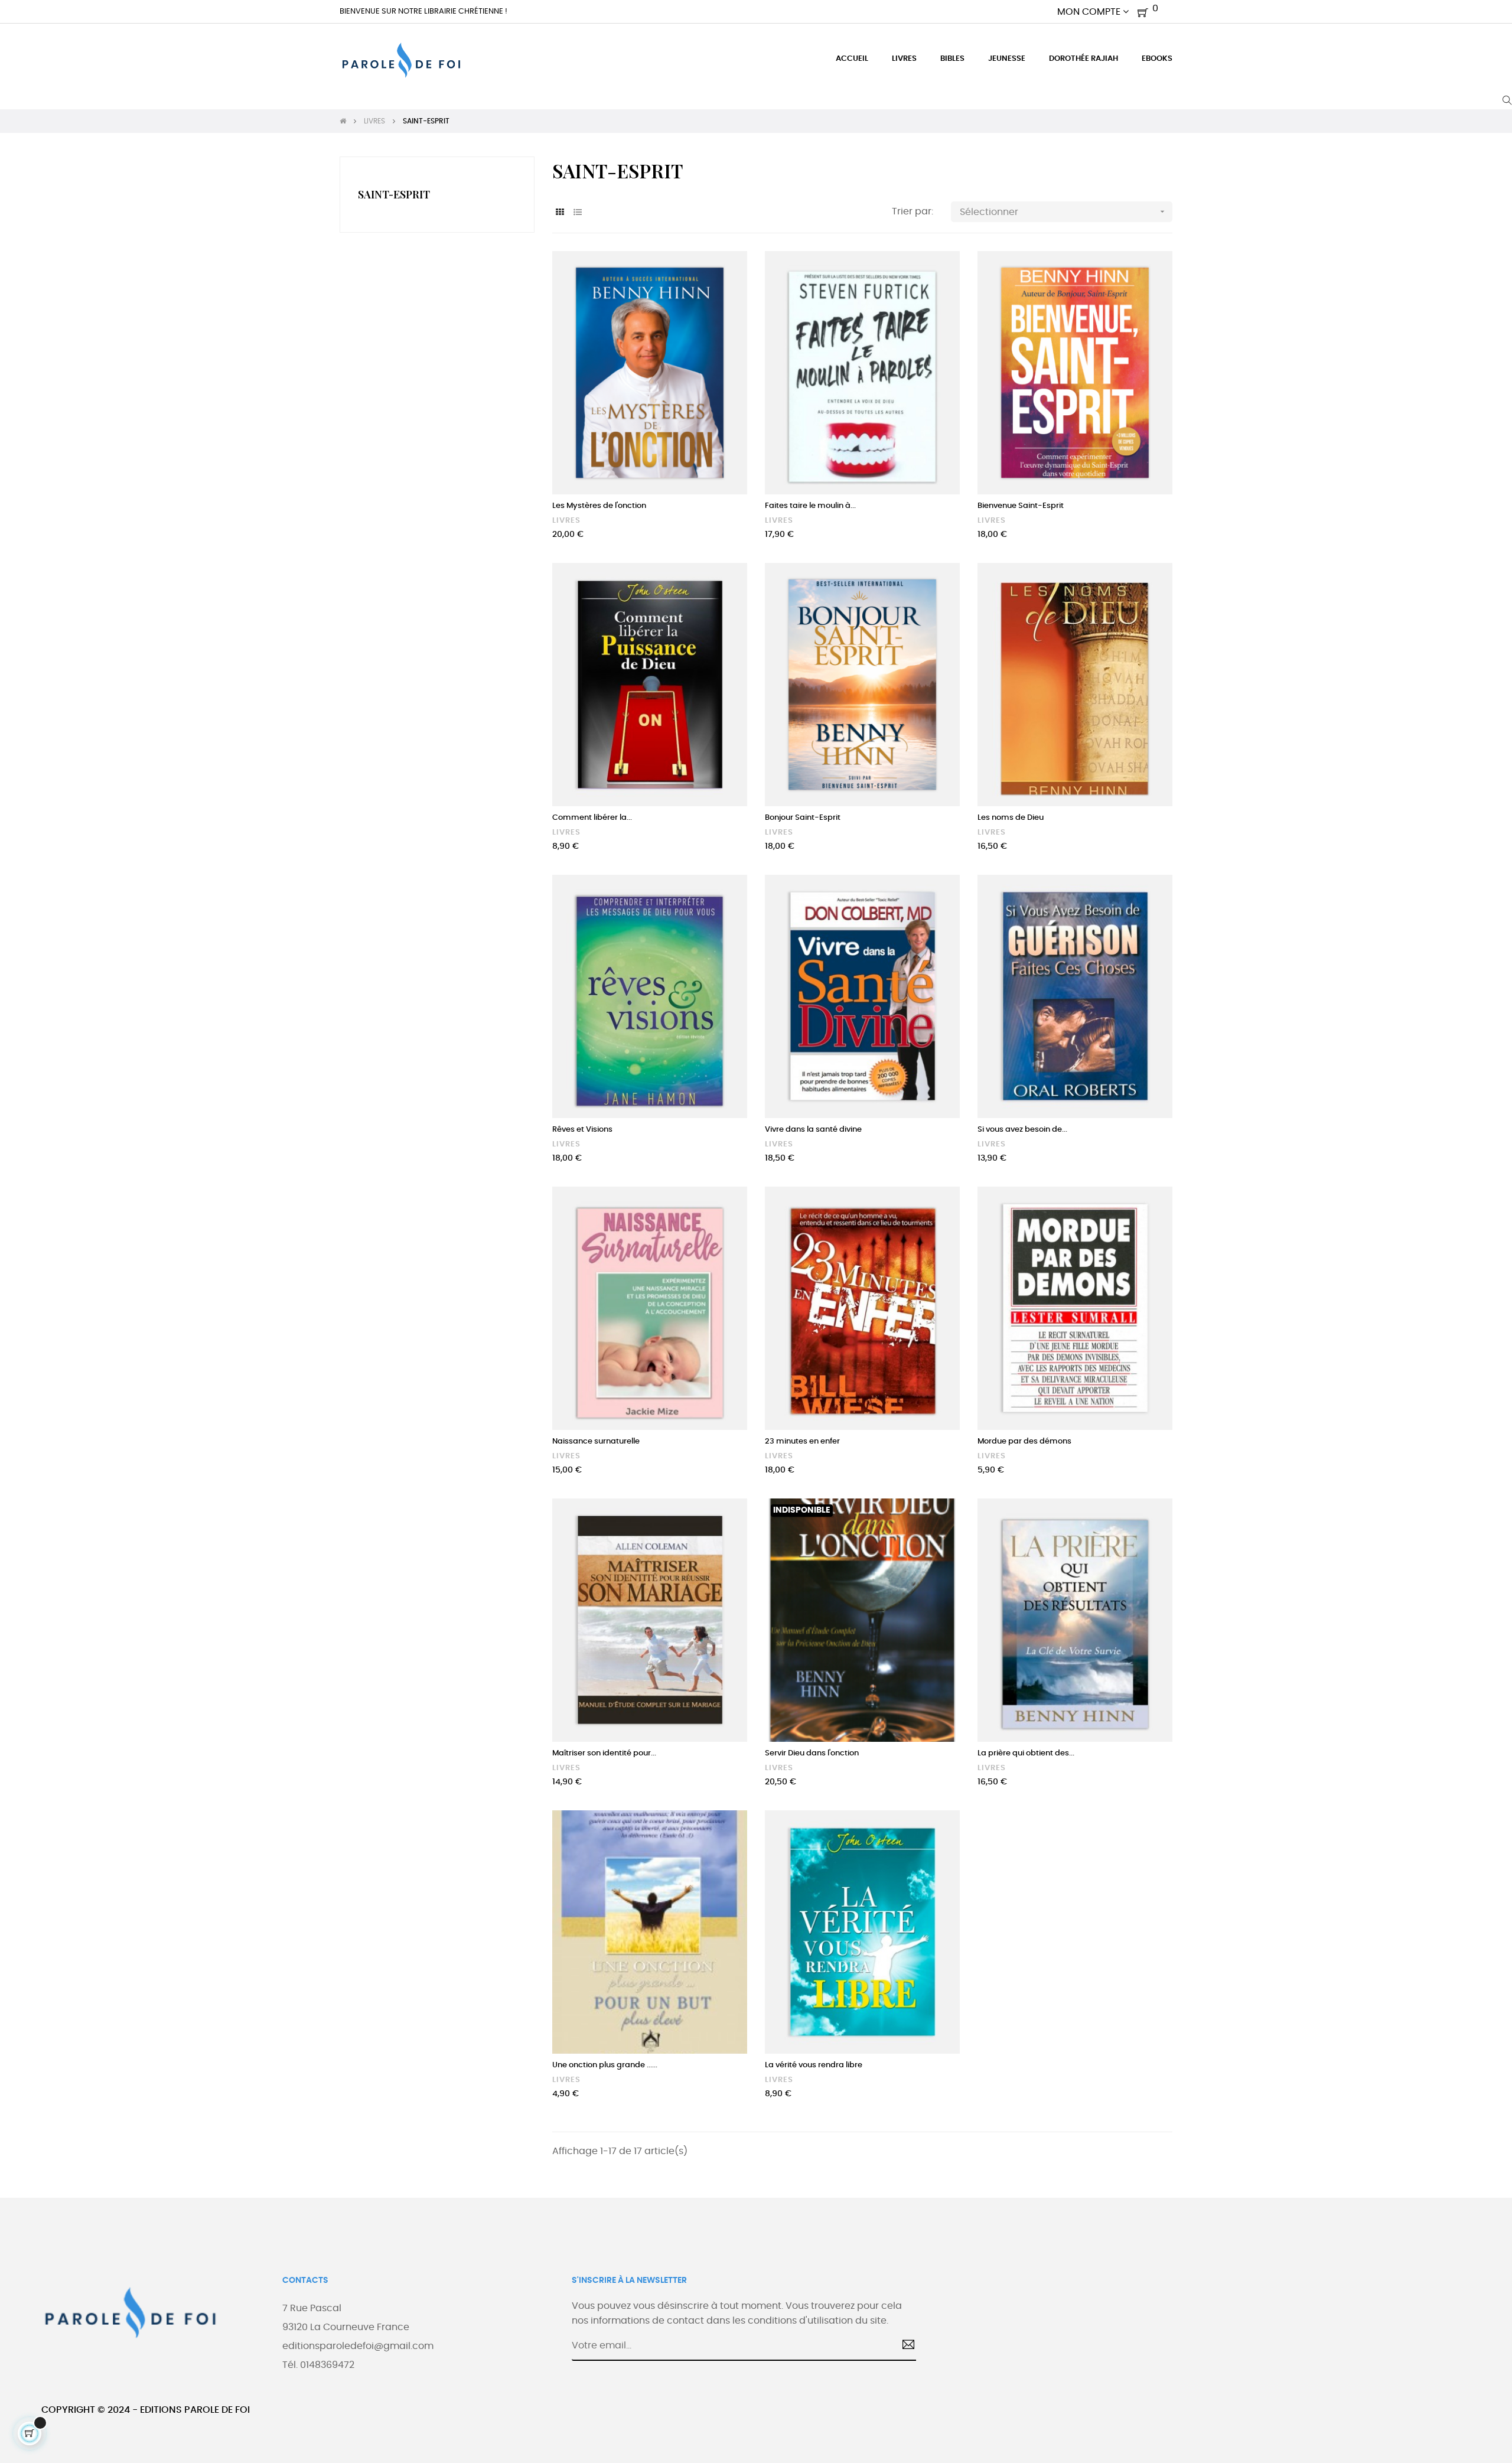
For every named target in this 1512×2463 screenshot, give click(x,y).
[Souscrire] (904, 2346)
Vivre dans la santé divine (813, 1130)
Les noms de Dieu (1011, 818)
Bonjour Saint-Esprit (803, 818)
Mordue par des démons (1024, 1441)
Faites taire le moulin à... (810, 506)
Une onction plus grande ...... (605, 2065)
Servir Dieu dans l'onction (812, 1753)
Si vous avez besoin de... (1022, 1130)
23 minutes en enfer (802, 1441)
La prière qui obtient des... (1026, 1753)
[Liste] (577, 213)
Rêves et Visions (582, 1130)
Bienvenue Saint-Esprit (1021, 506)
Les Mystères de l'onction (599, 506)
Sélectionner (1063, 212)
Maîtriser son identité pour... (604, 1753)
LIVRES (566, 521)
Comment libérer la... (592, 818)
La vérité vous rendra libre (814, 2065)
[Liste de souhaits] (725, 273)
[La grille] (560, 213)
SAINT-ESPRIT (394, 194)
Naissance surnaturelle (596, 1441)
